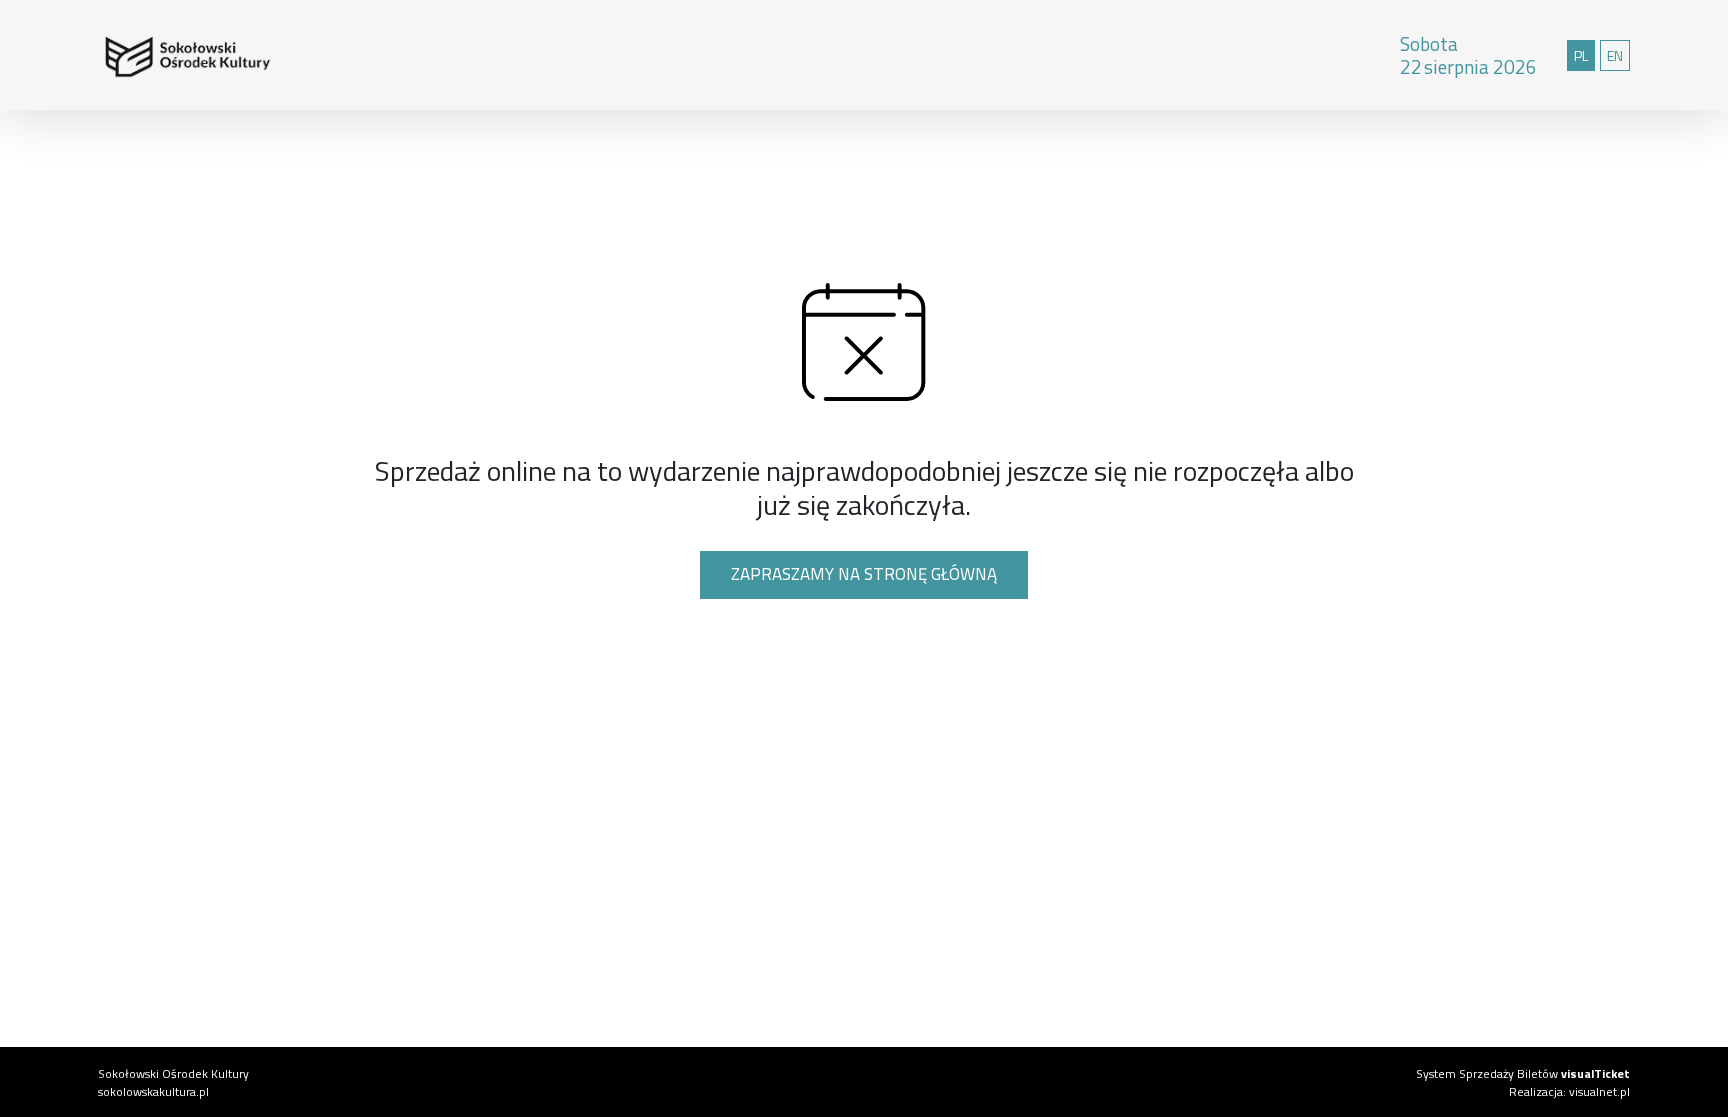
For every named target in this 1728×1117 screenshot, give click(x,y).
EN (1618, 55)
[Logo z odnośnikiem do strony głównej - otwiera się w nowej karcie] (148, 55)
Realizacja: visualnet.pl (1569, 1091)
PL (1584, 55)
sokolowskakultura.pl (153, 1091)
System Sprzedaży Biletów (1523, 1073)
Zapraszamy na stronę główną (864, 574)
